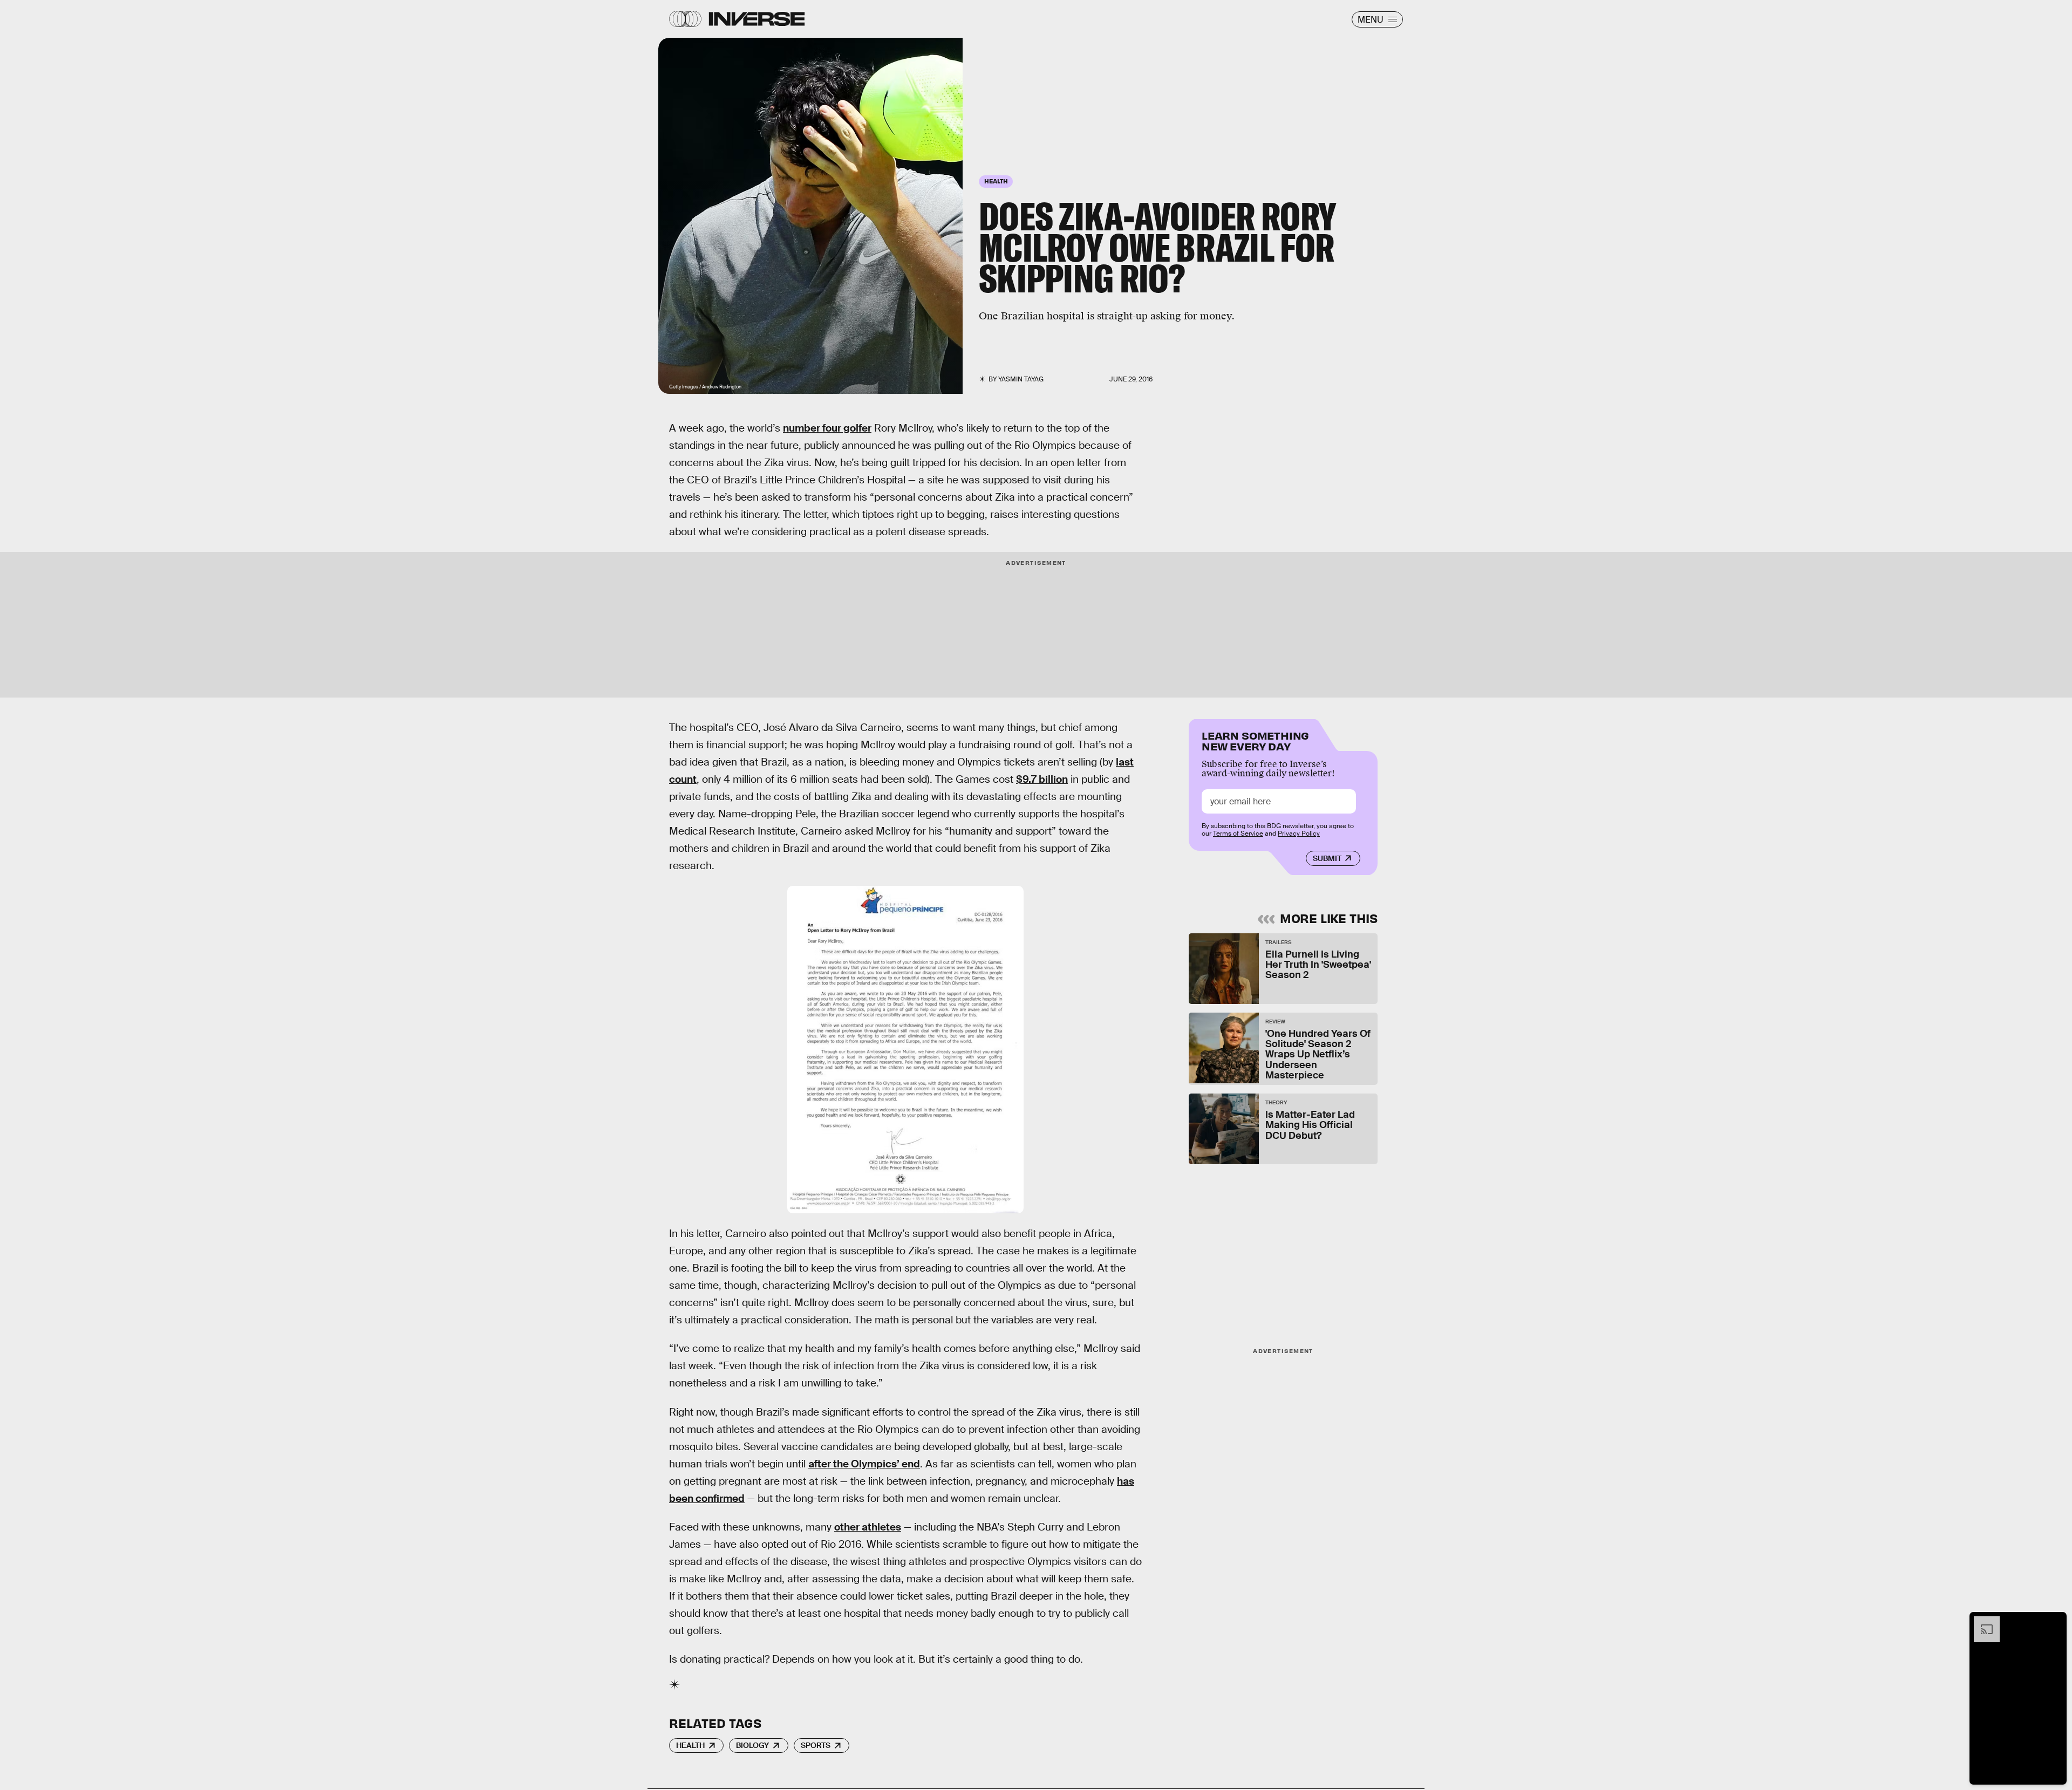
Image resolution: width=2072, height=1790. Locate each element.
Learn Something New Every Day (1255, 740)
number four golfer (827, 428)
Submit (1327, 858)
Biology (752, 1745)
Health (690, 1745)
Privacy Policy (1299, 833)
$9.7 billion (1042, 779)
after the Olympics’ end (864, 1464)
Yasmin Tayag (1021, 379)
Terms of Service (1238, 833)
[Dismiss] (2055, 1622)
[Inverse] (757, 19)
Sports (816, 1745)
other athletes (868, 1527)
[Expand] (1981, 1622)
